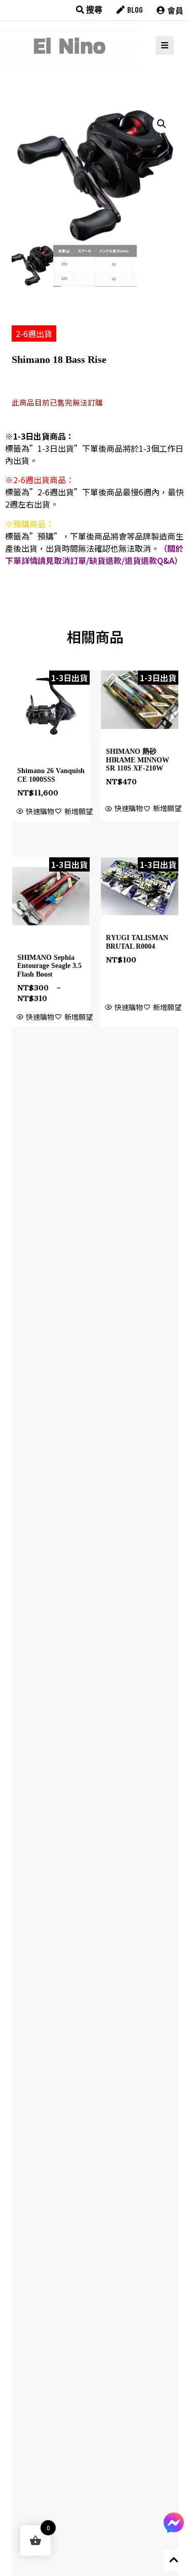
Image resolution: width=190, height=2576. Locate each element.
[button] (162, 124)
